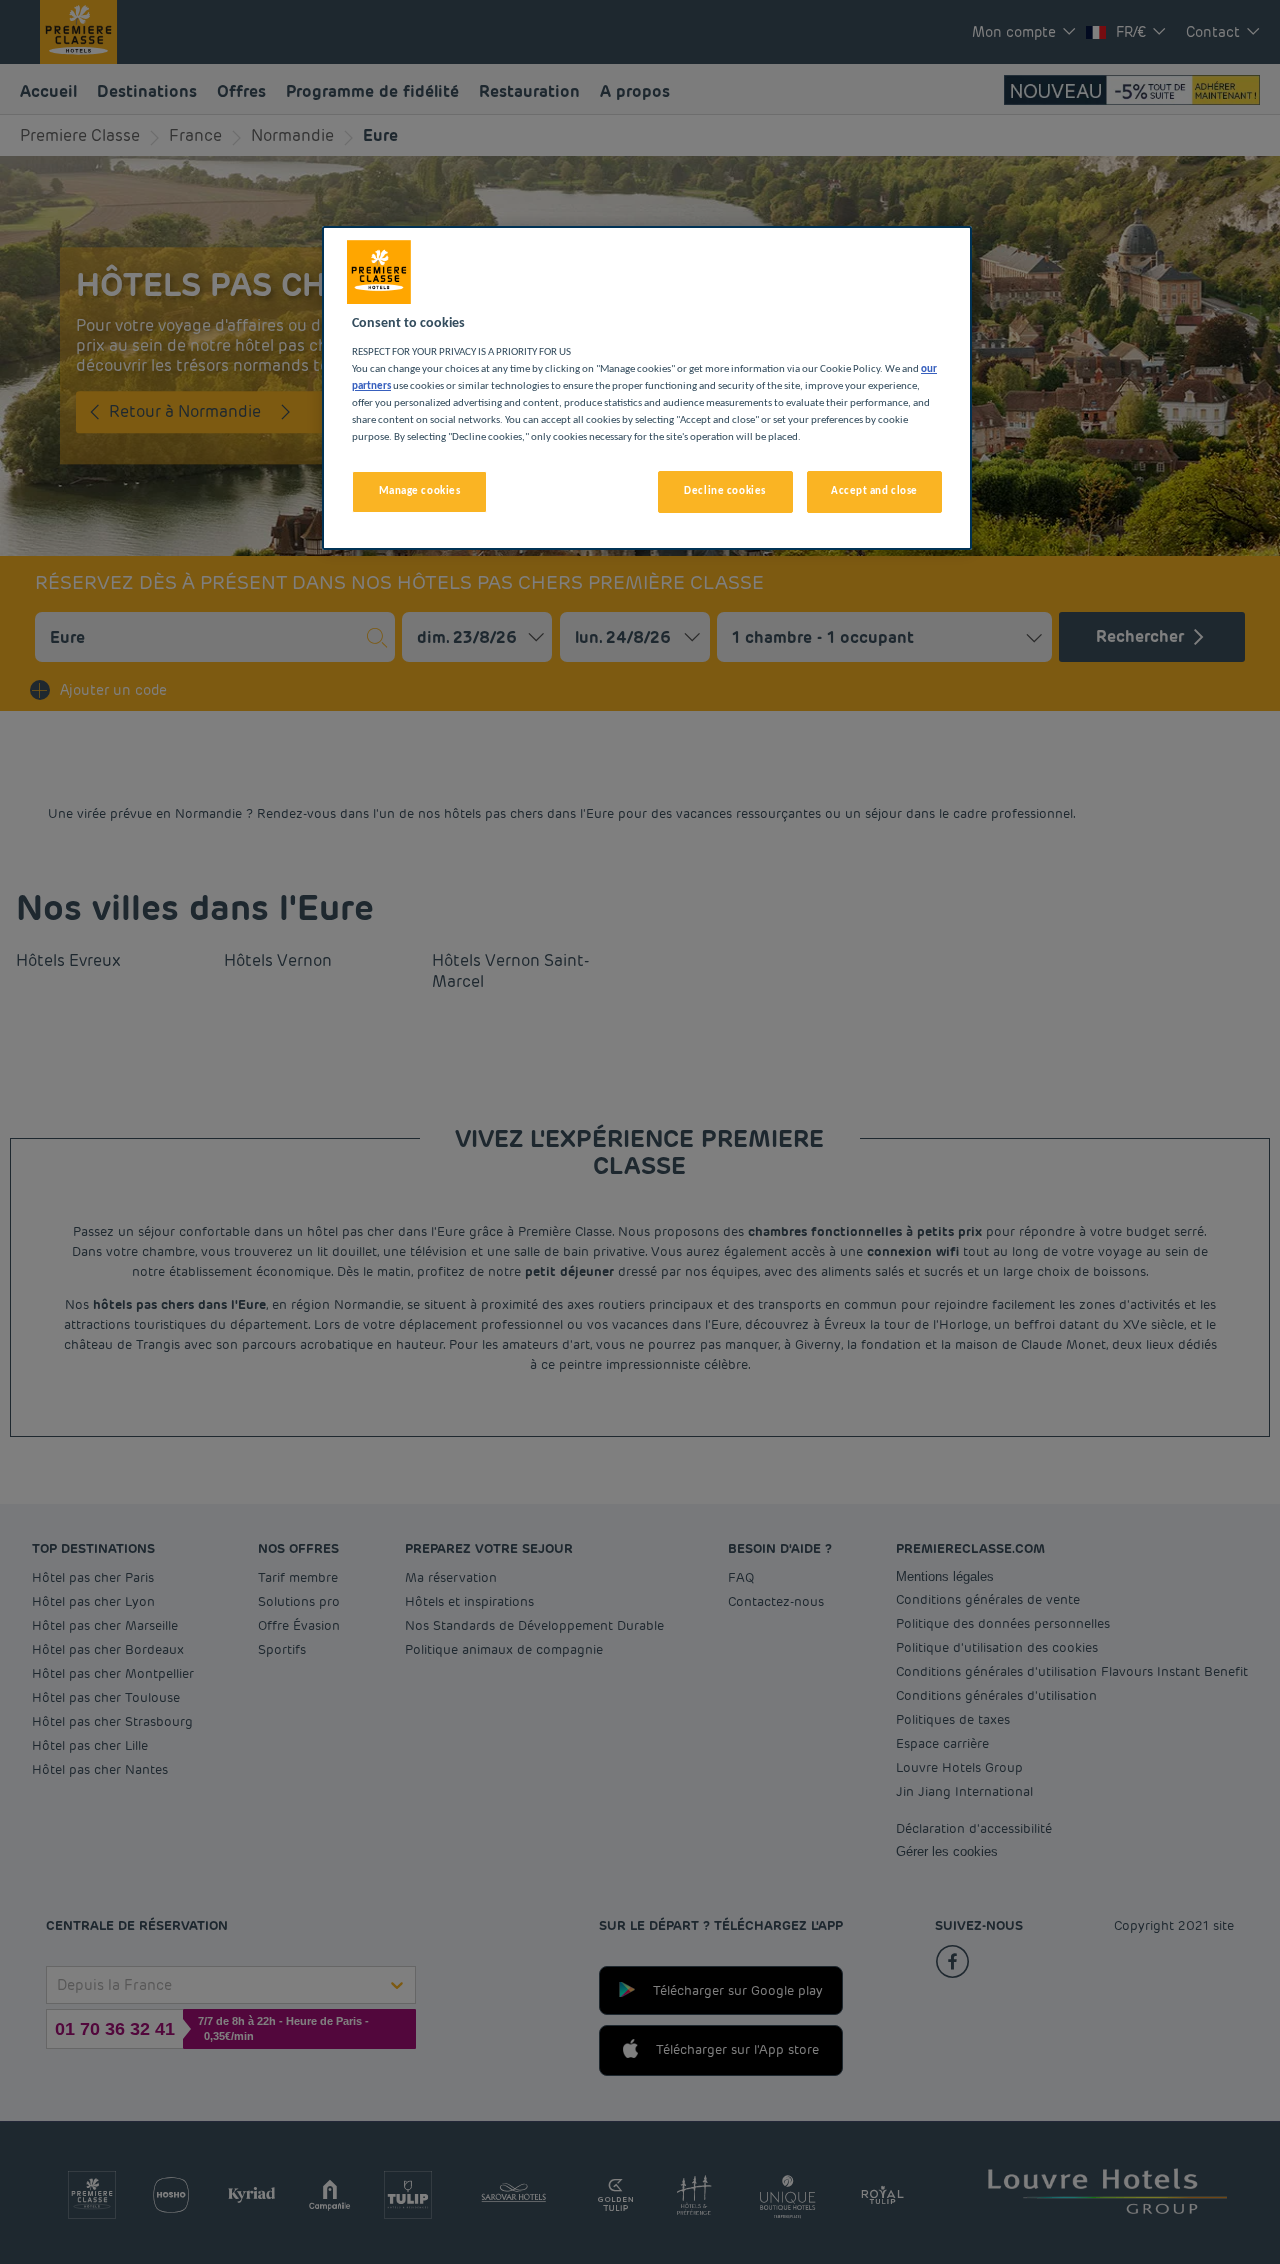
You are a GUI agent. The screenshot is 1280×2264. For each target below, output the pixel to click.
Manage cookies (420, 491)
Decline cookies (725, 491)
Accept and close (874, 491)
